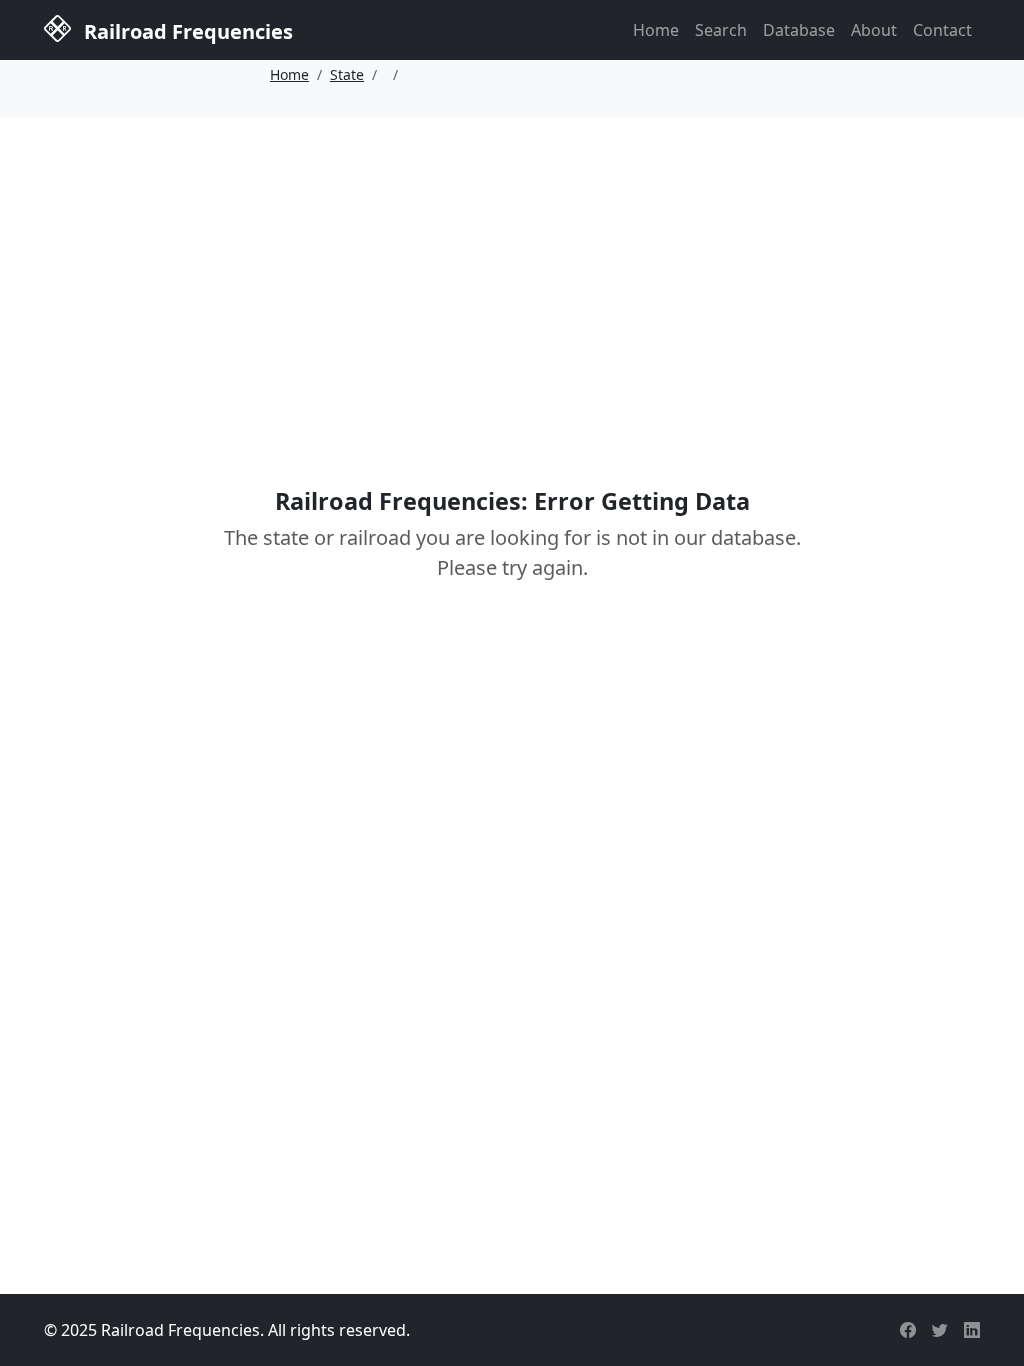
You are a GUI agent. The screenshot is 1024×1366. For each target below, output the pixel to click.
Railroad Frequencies (186, 31)
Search (721, 30)
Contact (942, 30)
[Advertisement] (512, 273)
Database (799, 30)
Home (656, 30)
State (347, 74)
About (874, 30)
